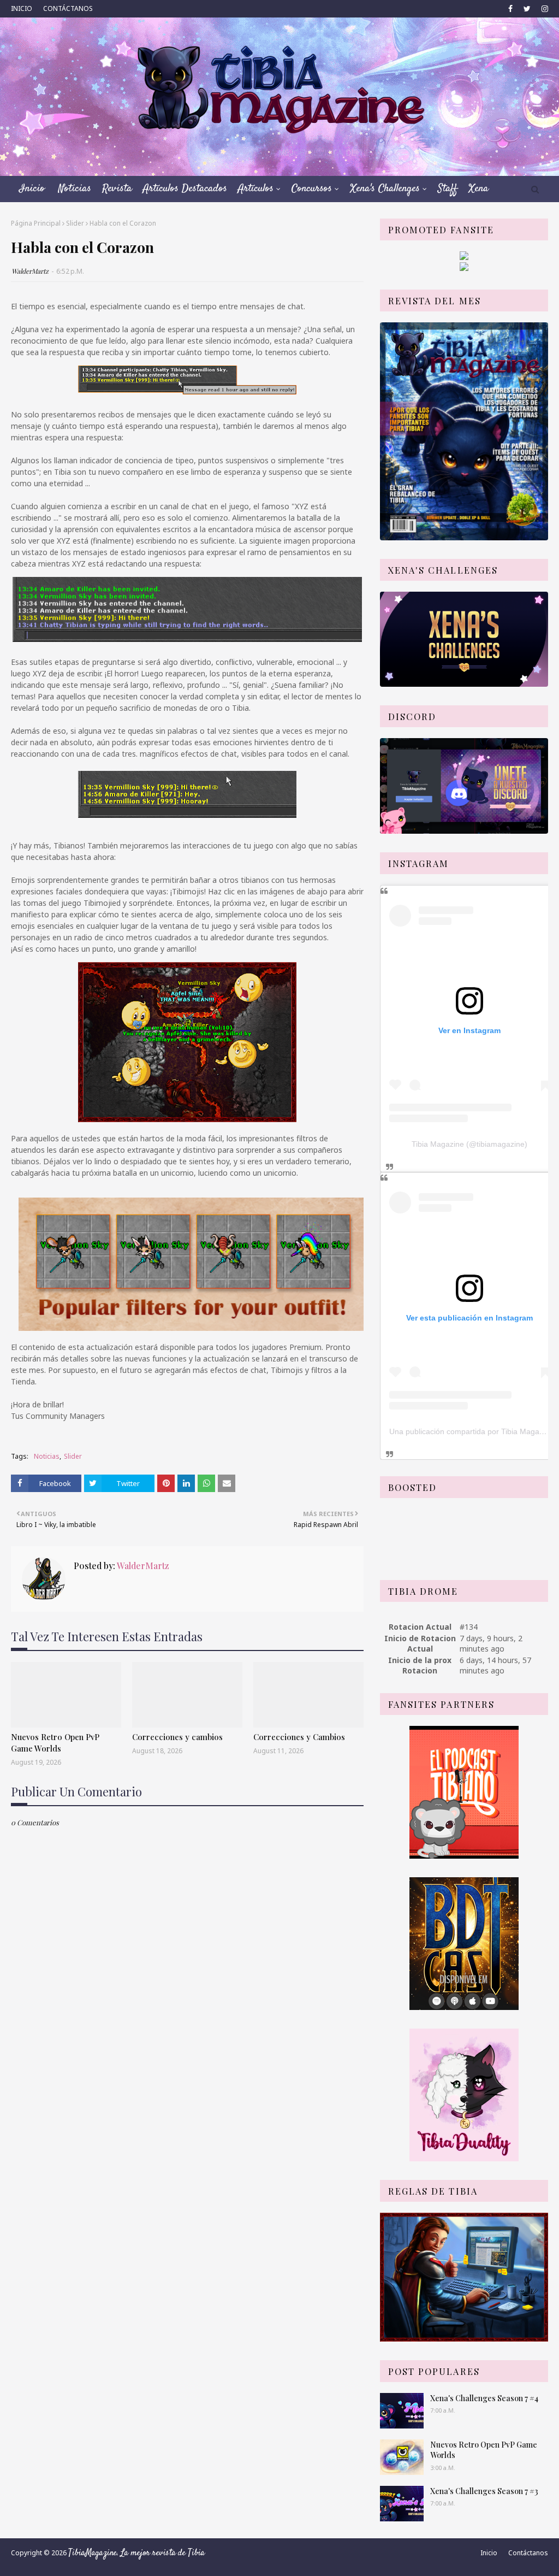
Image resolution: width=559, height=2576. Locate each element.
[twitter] (527, 9)
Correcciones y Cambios (299, 1737)
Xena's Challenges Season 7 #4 (484, 2398)
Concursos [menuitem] (312, 189)
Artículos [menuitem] (256, 189)
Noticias (47, 1456)
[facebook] (510, 9)
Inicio (489, 2553)
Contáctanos (528, 2553)
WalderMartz (30, 271)
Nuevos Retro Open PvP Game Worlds (55, 1743)
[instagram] (543, 9)
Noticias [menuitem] (75, 189)
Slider (75, 223)
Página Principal (36, 223)
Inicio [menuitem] (32, 189)
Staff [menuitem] (448, 189)
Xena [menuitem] (478, 189)
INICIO (22, 8)
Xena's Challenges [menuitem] (385, 189)
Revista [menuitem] (117, 189)
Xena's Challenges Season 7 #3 (484, 2491)
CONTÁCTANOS (68, 8)
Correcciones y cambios (177, 1737)
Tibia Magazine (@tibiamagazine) (469, 1144)
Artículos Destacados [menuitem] (185, 189)
